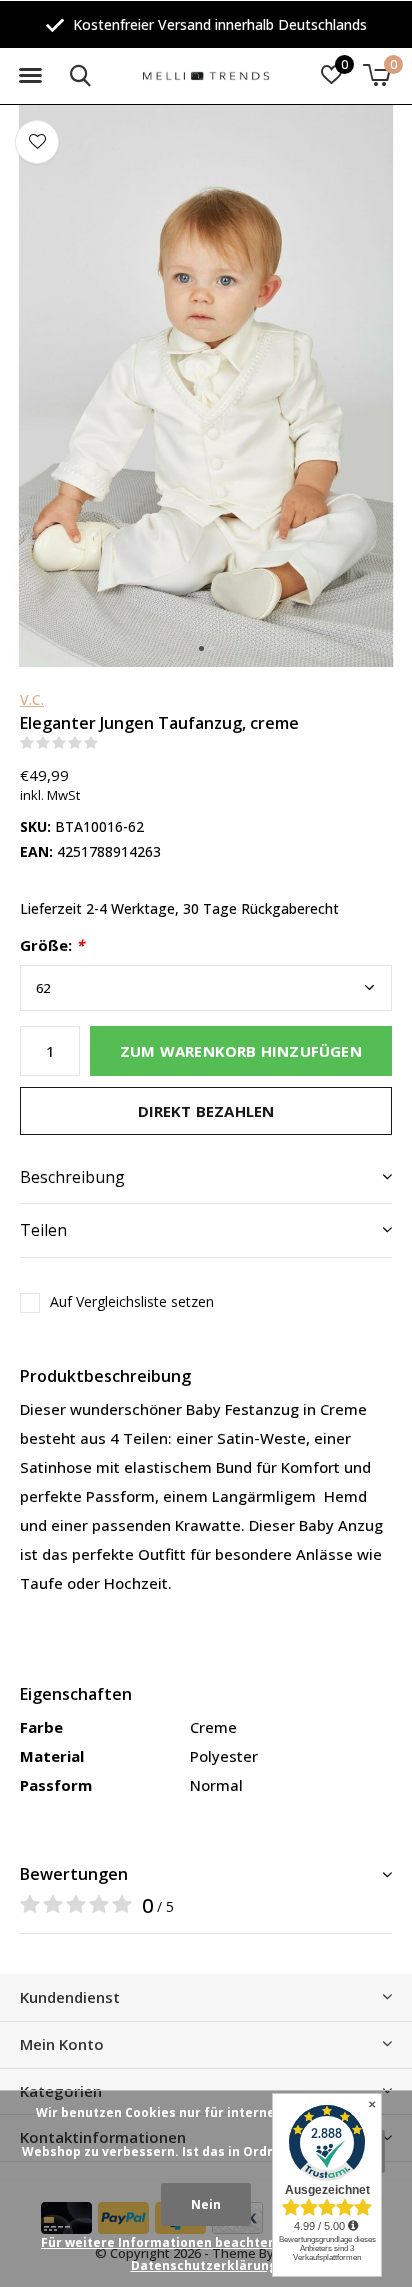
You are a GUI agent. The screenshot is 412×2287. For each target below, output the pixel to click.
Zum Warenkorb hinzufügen (241, 1051)
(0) (110, 743)
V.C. (32, 699)
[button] (30, 76)
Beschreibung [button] (72, 1177)
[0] (376, 75)
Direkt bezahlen (206, 1111)
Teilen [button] (43, 1230)
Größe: (52, 945)
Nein (206, 2204)
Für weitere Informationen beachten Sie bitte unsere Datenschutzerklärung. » (211, 2254)
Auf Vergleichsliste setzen (132, 1302)
